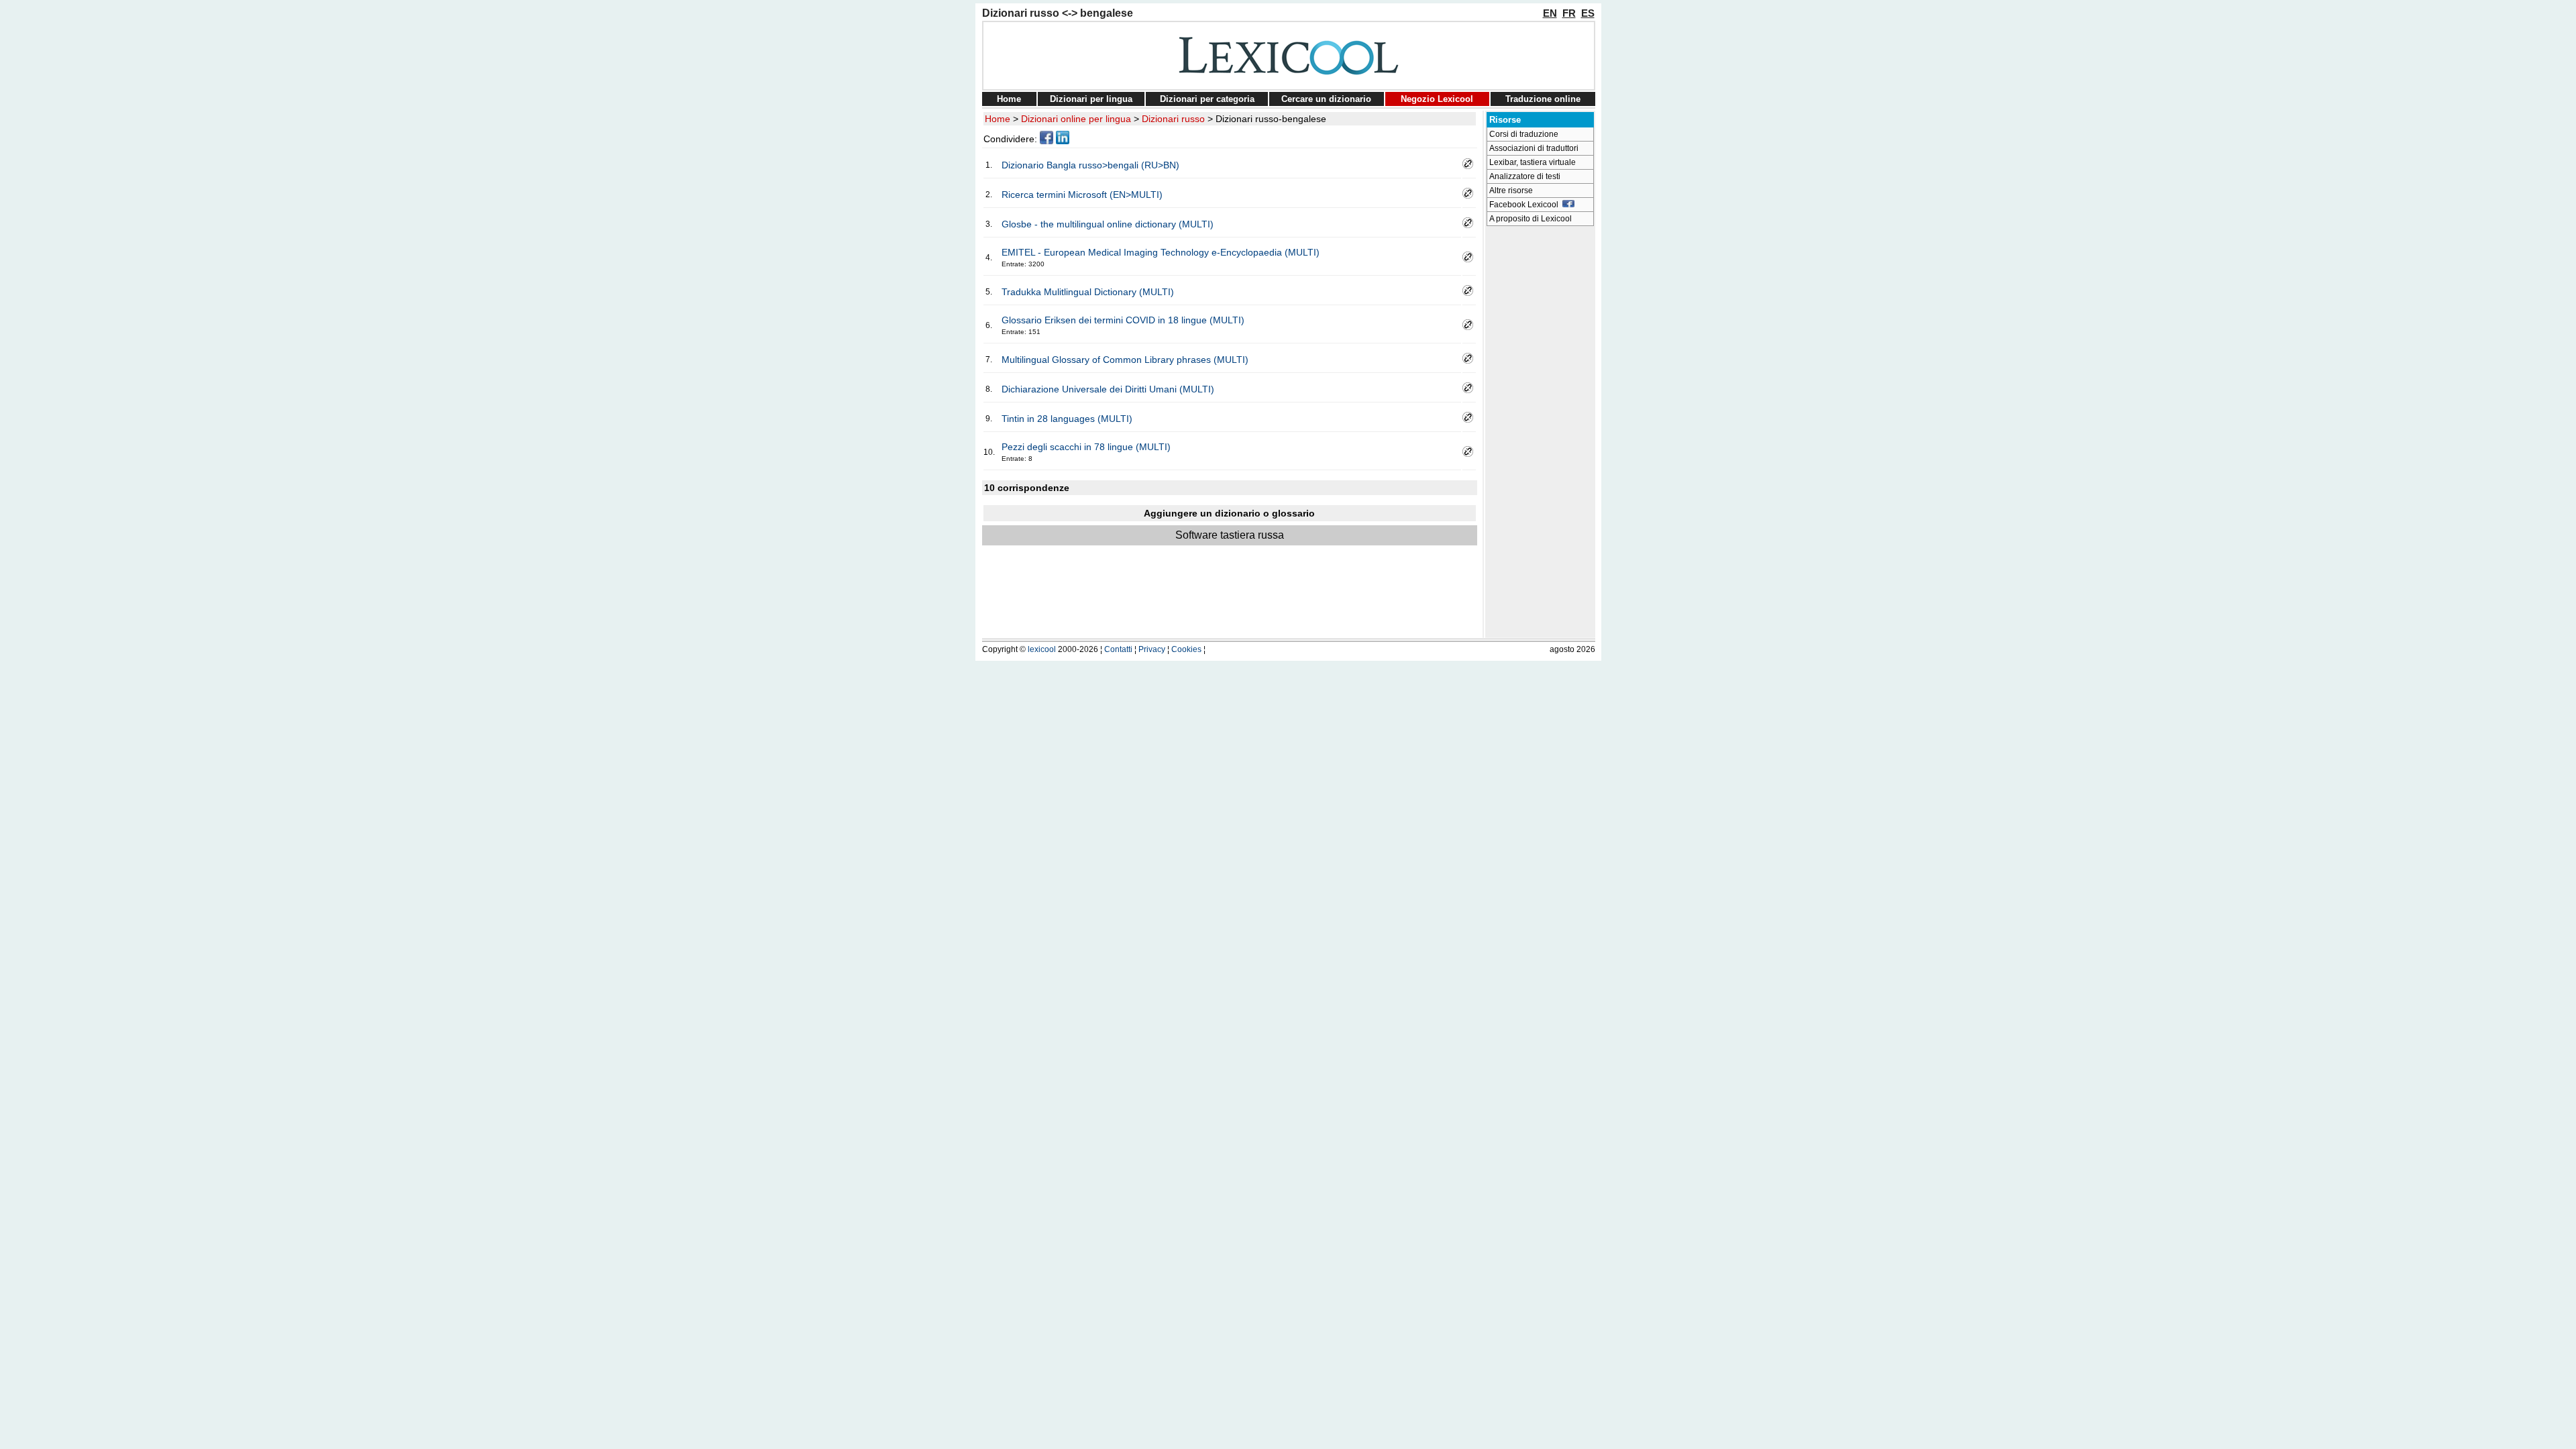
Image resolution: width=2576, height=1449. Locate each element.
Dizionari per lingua (1091, 99)
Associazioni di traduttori (1534, 148)
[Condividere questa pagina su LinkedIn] (1063, 141)
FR (1569, 13)
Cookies (1186, 649)
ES (1588, 13)
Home (1009, 99)
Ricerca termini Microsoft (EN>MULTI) (1082, 195)
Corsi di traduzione (1524, 134)
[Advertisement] (1540, 433)
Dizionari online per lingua (1076, 119)
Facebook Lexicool (1526, 205)
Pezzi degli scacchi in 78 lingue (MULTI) (1086, 447)
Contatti (1118, 649)
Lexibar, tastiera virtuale (1533, 162)
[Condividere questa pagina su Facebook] (1046, 141)
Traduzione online (1543, 99)
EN (1550, 13)
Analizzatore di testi (1525, 176)
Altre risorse (1511, 191)
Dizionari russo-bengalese (1271, 119)
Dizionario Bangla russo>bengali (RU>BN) (1090, 165)
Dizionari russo (1173, 119)
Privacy (1152, 649)
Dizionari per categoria (1207, 99)
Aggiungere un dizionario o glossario (1229, 513)
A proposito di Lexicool (1531, 219)
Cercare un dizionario (1326, 99)
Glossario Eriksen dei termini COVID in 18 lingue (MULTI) (1123, 320)
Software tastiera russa (1230, 535)
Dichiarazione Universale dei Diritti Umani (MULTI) (1108, 389)
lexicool (1042, 649)
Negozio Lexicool (1437, 99)
